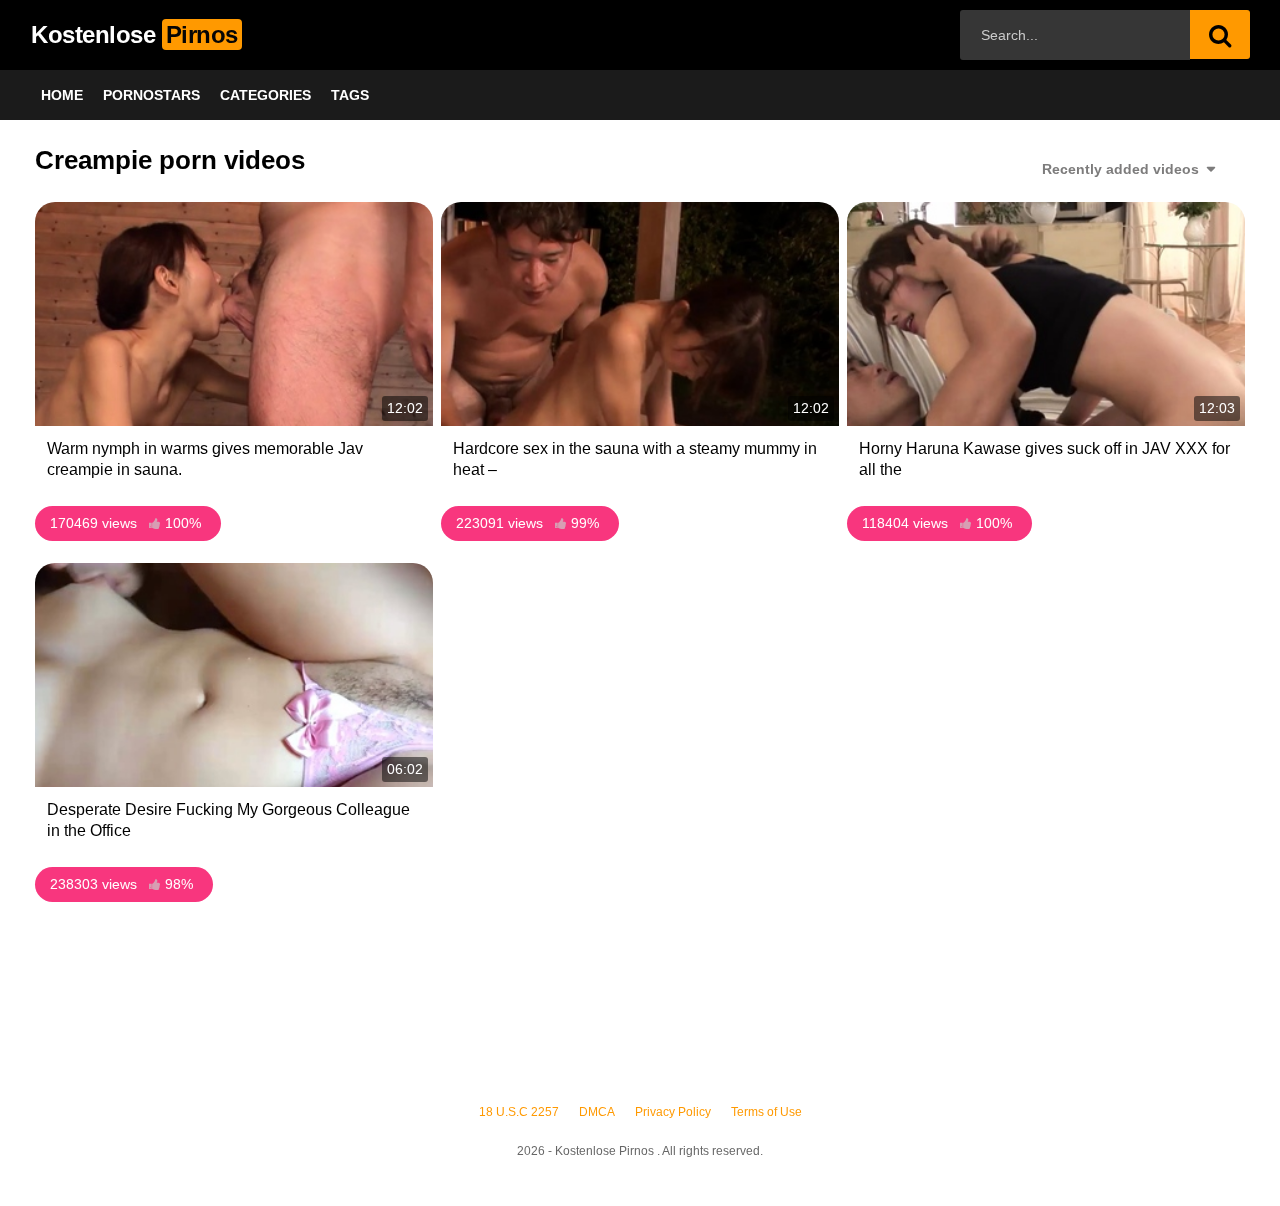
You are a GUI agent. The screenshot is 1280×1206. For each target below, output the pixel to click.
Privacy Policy (673, 1112)
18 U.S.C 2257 (519, 1112)
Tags (350, 95)
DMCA (597, 1112)
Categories (265, 95)
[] (1220, 34)
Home (62, 95)
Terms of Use (766, 1112)
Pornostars (151, 95)
